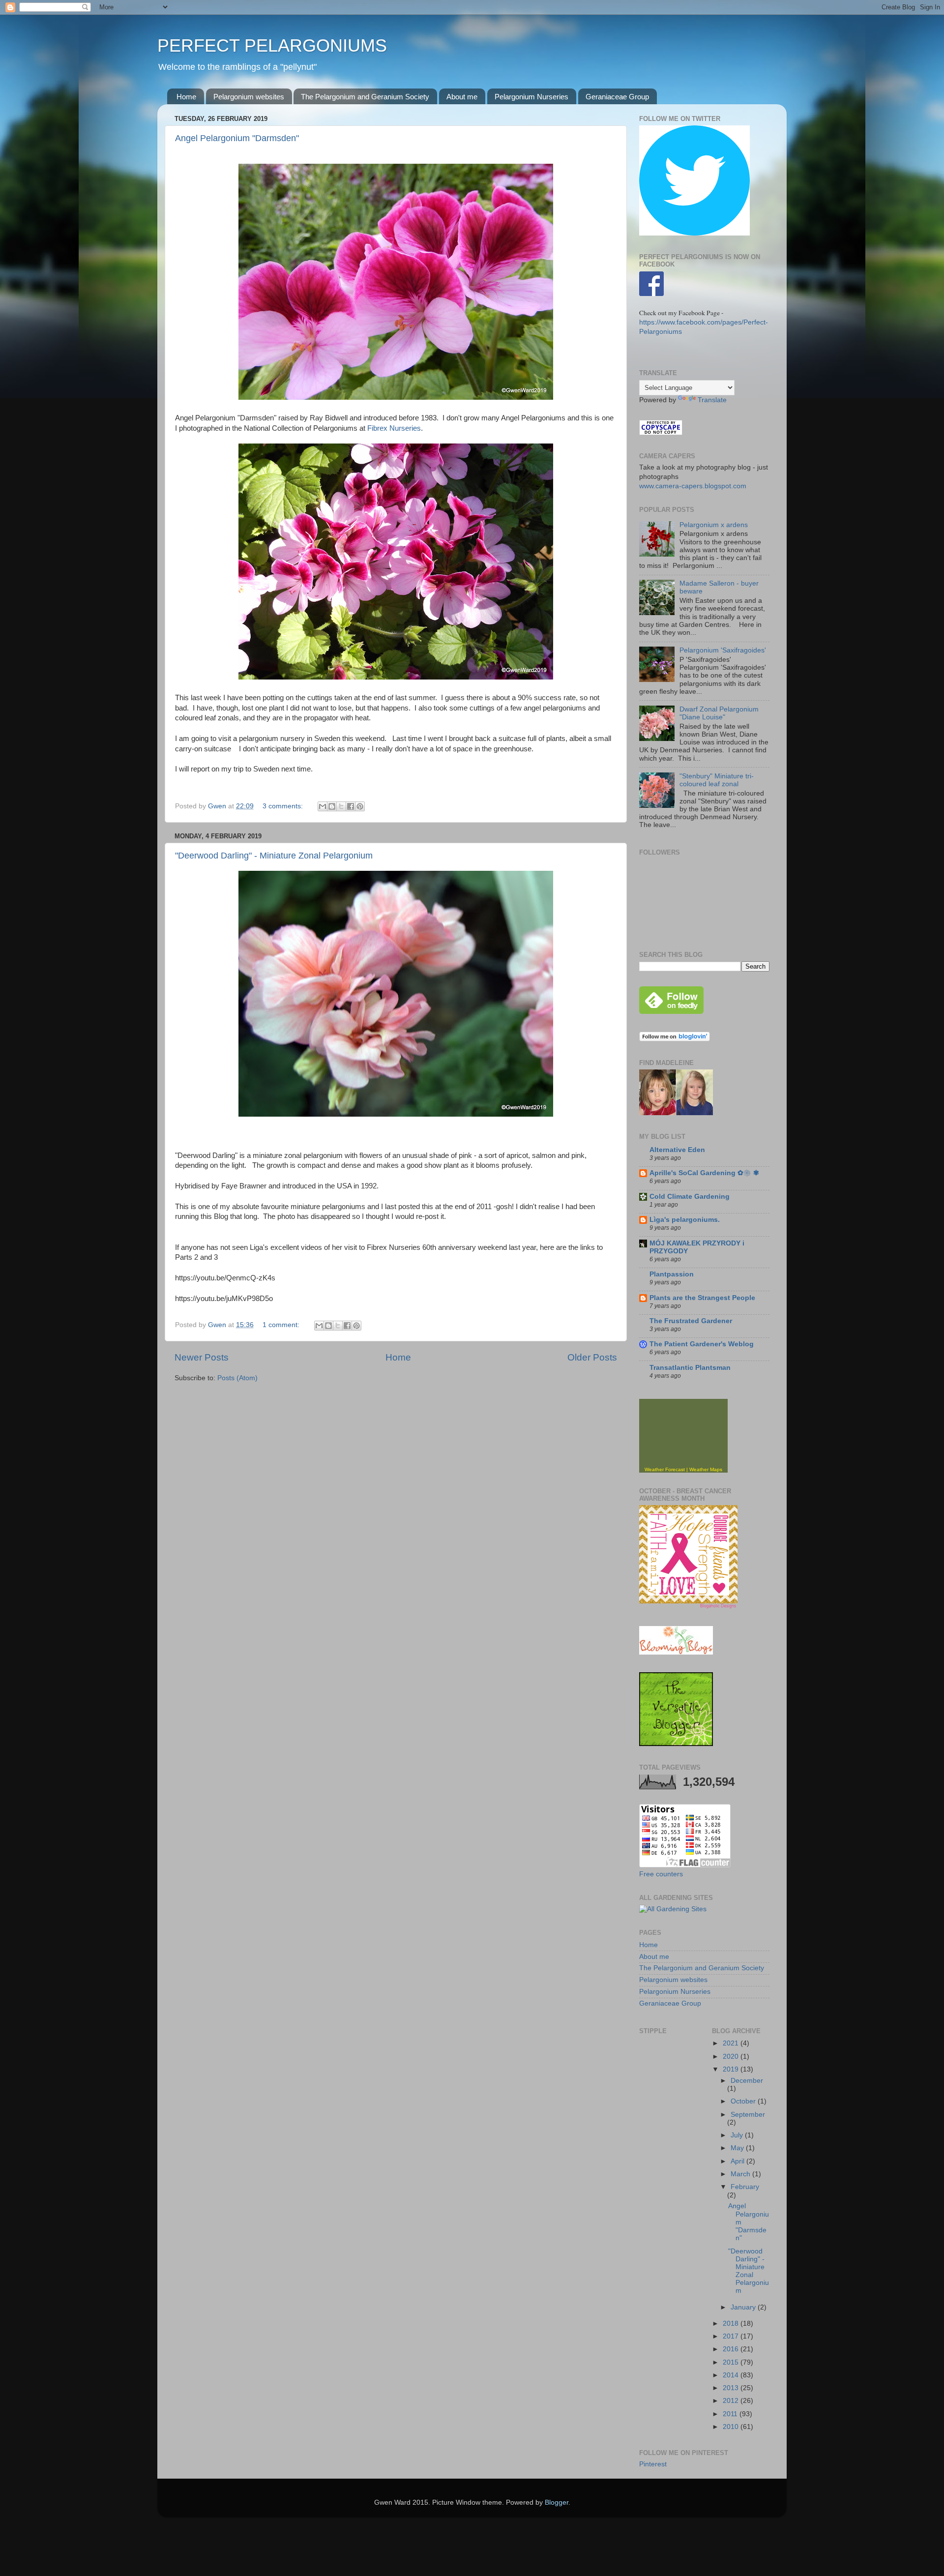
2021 (732, 2043)
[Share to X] (341, 806)
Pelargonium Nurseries (531, 97)
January (744, 2307)
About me (462, 97)
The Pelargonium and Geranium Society (365, 97)
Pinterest (653, 2464)
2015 (732, 2362)
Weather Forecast (665, 1469)
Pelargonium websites (249, 97)
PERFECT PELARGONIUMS (272, 45)
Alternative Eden (677, 1150)
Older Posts (592, 1357)
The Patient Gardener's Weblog (702, 1344)
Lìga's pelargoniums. (685, 1220)
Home (186, 97)
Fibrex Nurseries (394, 428)
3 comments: (284, 806)
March (741, 2174)
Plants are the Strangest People (702, 1298)
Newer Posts (202, 1357)
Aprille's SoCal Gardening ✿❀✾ (704, 1173)
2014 (732, 2375)
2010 (732, 2427)
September (748, 2115)
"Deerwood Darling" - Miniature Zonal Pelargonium (274, 856)
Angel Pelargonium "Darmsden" (237, 138)
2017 (732, 2336)
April (738, 2161)
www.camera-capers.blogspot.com (693, 486)
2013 (732, 2388)
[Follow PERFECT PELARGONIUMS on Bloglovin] (675, 1039)
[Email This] (323, 806)
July (738, 2135)
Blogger (557, 2502)
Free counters (661, 1874)
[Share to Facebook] (351, 806)
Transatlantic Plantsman (690, 1368)
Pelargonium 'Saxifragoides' (723, 650)
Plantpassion (672, 1274)
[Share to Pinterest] (360, 806)
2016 (732, 2349)
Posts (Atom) (237, 1378)
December (747, 2081)
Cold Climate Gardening (690, 1197)
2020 (732, 2057)
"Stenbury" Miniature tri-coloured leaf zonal (717, 780)
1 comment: (282, 1325)
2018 (732, 2324)
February (745, 2187)
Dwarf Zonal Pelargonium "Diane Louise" (719, 713)
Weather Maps (706, 1469)
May (738, 2148)
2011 (731, 2414)
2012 (732, 2401)
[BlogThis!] (332, 806)
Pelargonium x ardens (714, 525)
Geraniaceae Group (617, 97)
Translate (712, 400)
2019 (732, 2069)
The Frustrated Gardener (691, 1321)
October (744, 2101)
